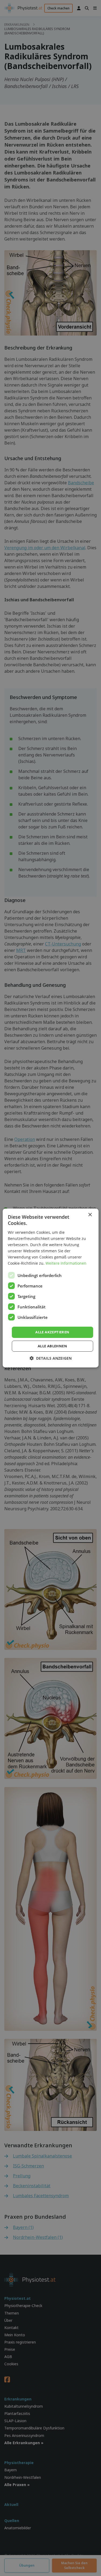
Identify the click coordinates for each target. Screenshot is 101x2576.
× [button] (90, 1215)
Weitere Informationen (66, 1263)
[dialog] (50, 1288)
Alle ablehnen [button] (52, 1346)
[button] (51, 1358)
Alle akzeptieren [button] (52, 1332)
